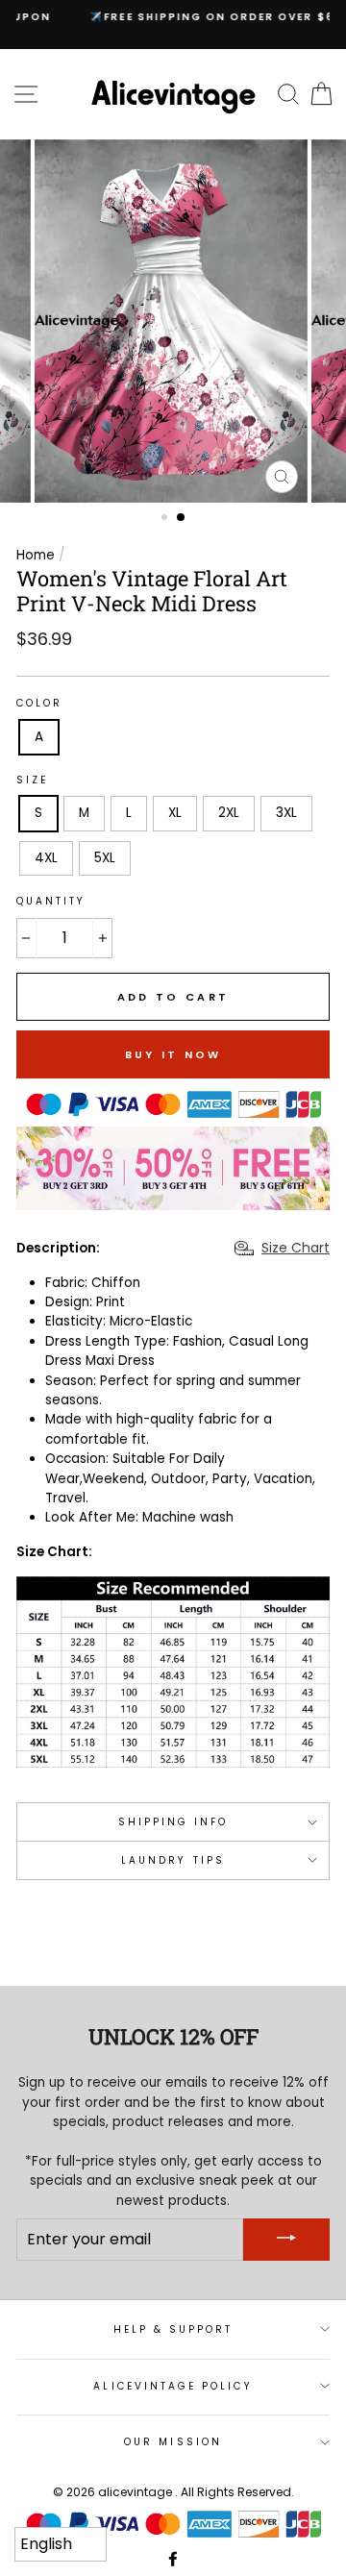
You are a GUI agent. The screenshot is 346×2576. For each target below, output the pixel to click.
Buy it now (173, 1054)
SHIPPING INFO (173, 1822)
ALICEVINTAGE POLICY (173, 2386)
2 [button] (182, 518)
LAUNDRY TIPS (173, 1860)
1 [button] (166, 519)
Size (32, 780)
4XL (46, 858)
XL (175, 813)
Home (36, 555)
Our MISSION (173, 2442)
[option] (173, 17)
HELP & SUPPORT (173, 2329)
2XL (229, 813)
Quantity (51, 901)
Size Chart (296, 1248)
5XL (105, 858)
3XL (286, 813)
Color (39, 703)
